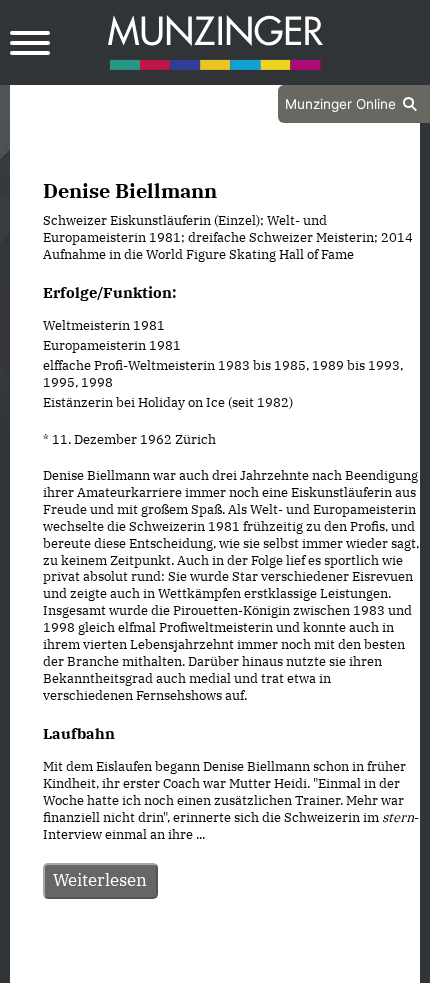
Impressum (268, 966)
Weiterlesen (100, 880)
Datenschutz (165, 966)
